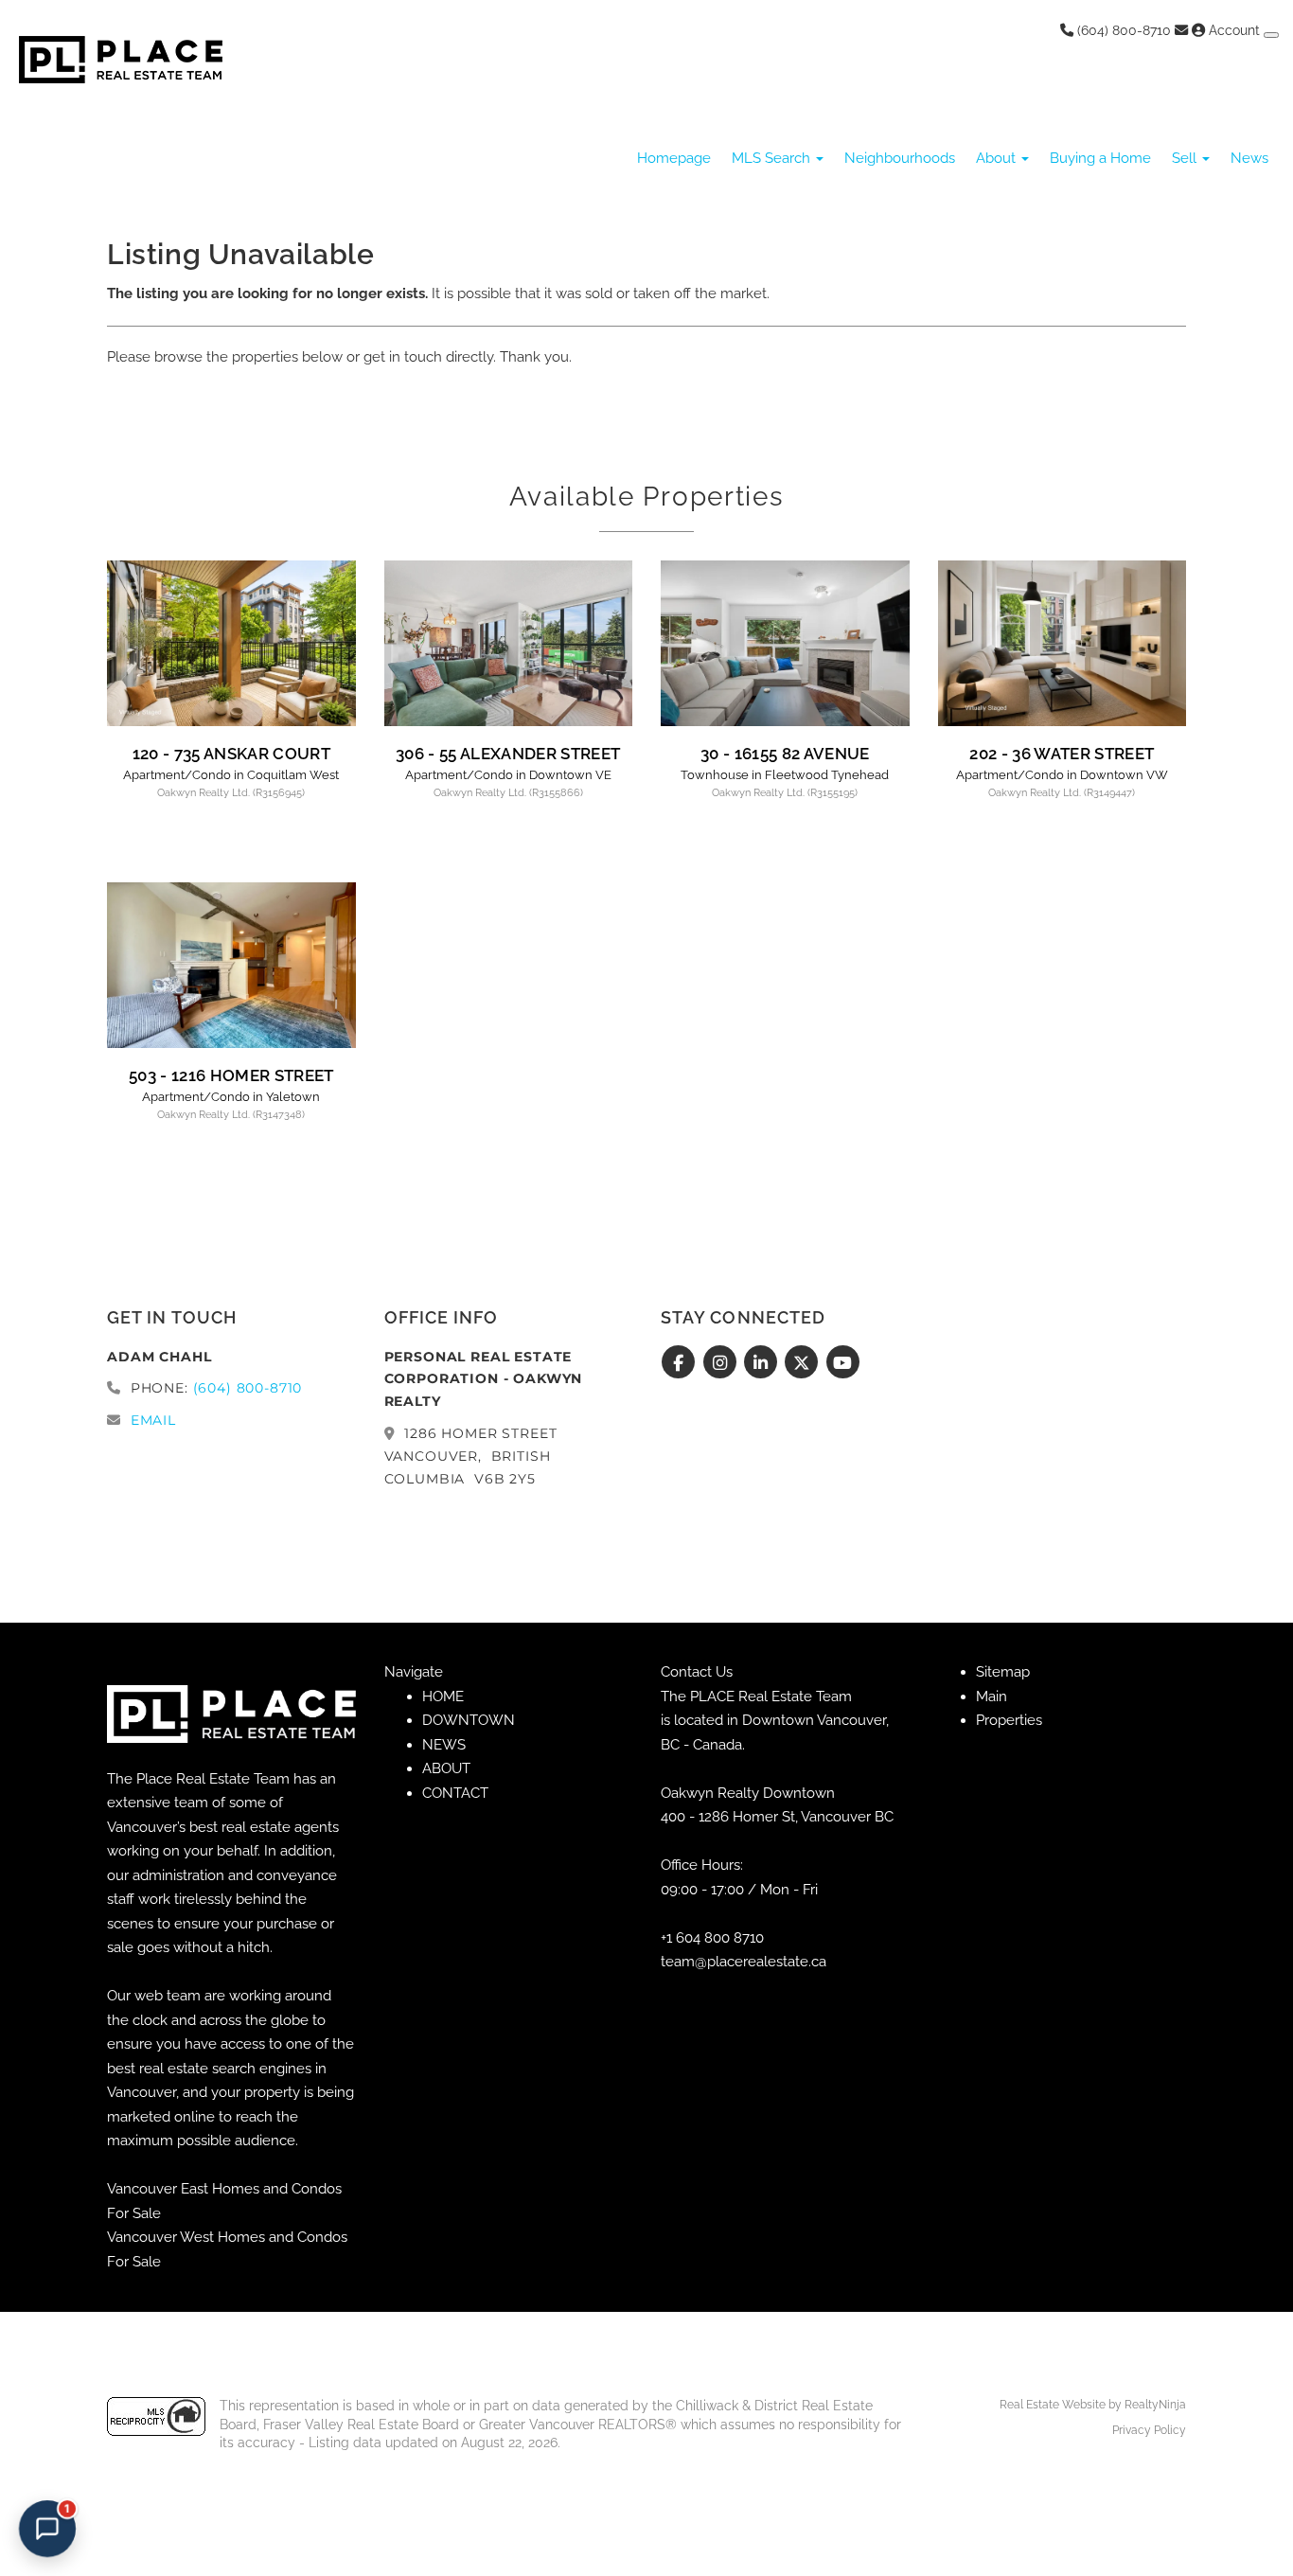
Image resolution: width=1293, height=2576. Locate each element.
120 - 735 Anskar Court (231, 754)
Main (992, 1697)
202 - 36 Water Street (1062, 754)
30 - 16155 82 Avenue (785, 754)
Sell (1186, 158)
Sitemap (1003, 1672)
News (1249, 158)
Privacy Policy (1149, 2430)
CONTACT (455, 1793)
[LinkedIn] (763, 1363)
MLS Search (773, 158)
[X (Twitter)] (804, 1363)
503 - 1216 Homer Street (231, 1075)
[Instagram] (722, 1363)
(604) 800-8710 (1122, 30)
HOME (443, 1697)
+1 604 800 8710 (712, 1938)
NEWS (444, 1745)
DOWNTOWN (469, 1720)
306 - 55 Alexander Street (508, 754)
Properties (1009, 1720)
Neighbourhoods (900, 158)
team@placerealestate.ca (744, 1962)
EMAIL (153, 1420)
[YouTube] (843, 1363)
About (998, 158)
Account (1234, 30)
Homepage (674, 158)
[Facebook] (681, 1363)
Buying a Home (1100, 158)
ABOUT (446, 1768)
